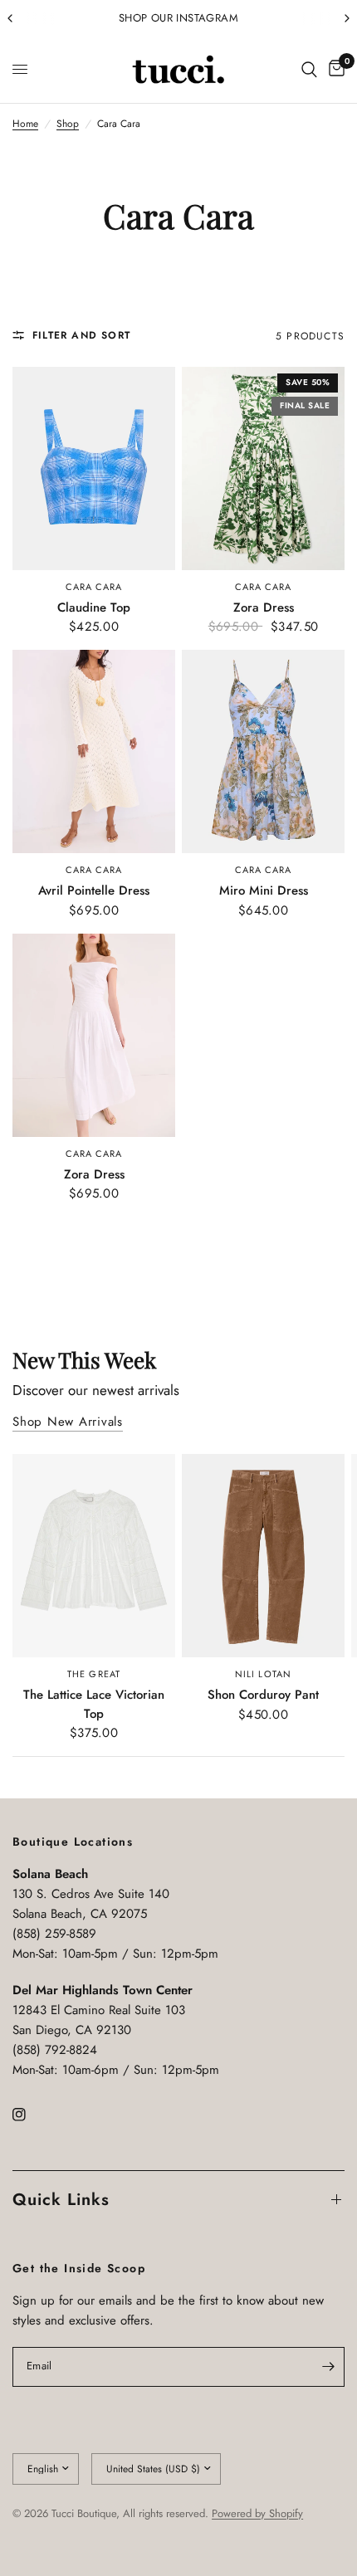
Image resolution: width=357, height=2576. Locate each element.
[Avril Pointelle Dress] (94, 751)
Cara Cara (94, 587)
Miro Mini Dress (264, 890)
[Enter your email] (328, 2367)
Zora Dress (264, 607)
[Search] (309, 70)
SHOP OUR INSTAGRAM (178, 18)
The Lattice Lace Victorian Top (94, 1704)
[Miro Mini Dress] (263, 751)
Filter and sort (81, 335)
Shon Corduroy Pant (263, 1695)
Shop (68, 124)
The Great (94, 1674)
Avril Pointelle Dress (94, 890)
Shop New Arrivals (68, 1422)
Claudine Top (94, 607)
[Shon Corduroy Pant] (263, 1556)
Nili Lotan (263, 1674)
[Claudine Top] (94, 468)
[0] (334, 70)
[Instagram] (31, 2115)
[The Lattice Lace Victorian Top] (94, 1556)
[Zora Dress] (263, 468)
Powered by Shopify (257, 2513)
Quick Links (61, 2200)
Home (25, 124)
